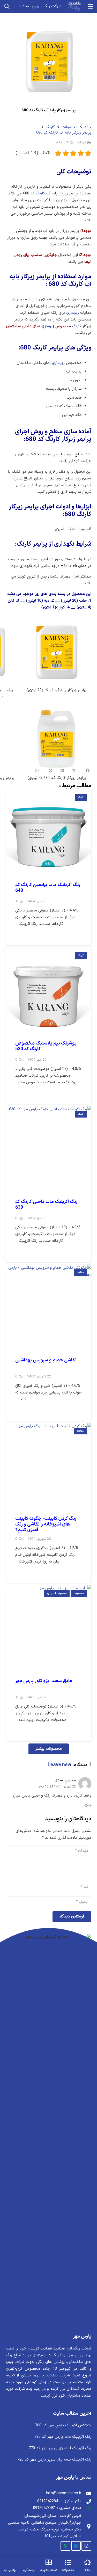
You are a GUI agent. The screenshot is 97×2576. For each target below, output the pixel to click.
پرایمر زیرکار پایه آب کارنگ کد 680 (64, 133)
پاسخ (88, 1805)
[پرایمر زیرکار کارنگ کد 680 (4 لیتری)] (57, 744)
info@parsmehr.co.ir (64, 2493)
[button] (91, 6)
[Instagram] (86, 2546)
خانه (88, 127)
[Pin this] (51, 771)
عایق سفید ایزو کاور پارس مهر (44, 1681)
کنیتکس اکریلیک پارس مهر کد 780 (63, 2425)
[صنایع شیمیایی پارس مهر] (74, 6)
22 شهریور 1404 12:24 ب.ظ (57, 1787)
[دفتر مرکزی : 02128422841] (86, 2501)
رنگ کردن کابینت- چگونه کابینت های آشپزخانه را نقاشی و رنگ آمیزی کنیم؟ (46, 1524)
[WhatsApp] (65, 2546)
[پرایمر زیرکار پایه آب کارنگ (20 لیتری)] (57, 657)
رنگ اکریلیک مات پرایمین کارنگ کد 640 (48, 888)
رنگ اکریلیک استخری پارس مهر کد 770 (60, 2448)
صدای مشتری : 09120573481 (57, 2508)
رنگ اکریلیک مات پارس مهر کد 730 (63, 2437)
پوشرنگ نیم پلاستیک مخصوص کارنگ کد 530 (46, 1046)
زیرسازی (73, 313)
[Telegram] (76, 2546)
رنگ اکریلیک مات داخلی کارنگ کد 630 (46, 1205)
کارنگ (50, 127)
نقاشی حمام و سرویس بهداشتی (46, 1360)
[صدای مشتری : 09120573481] (86, 2508)
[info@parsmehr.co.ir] (86, 2493)
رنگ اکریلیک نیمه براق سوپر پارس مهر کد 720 (54, 2460)
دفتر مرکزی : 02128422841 (59, 2501)
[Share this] (85, 771)
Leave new (59, 1765)
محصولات (70, 127)
